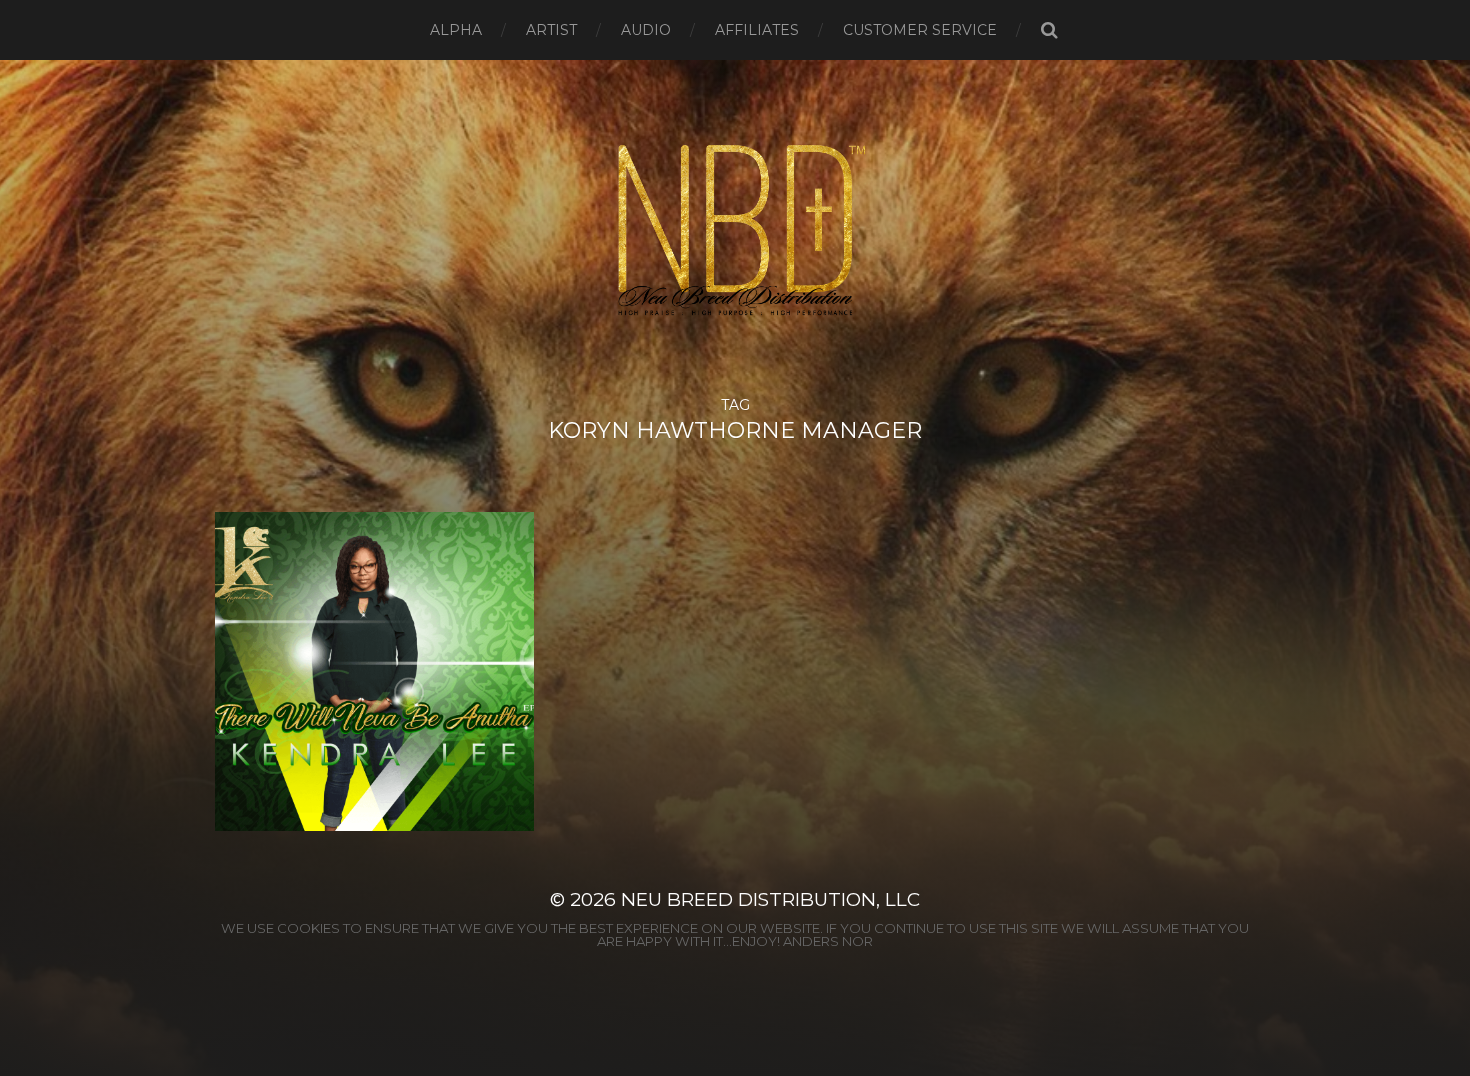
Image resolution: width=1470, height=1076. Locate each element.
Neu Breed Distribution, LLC (770, 899)
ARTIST (551, 30)
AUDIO (646, 30)
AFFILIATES (757, 30)
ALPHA (456, 30)
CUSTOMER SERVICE (920, 30)
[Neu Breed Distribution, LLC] (735, 229)
